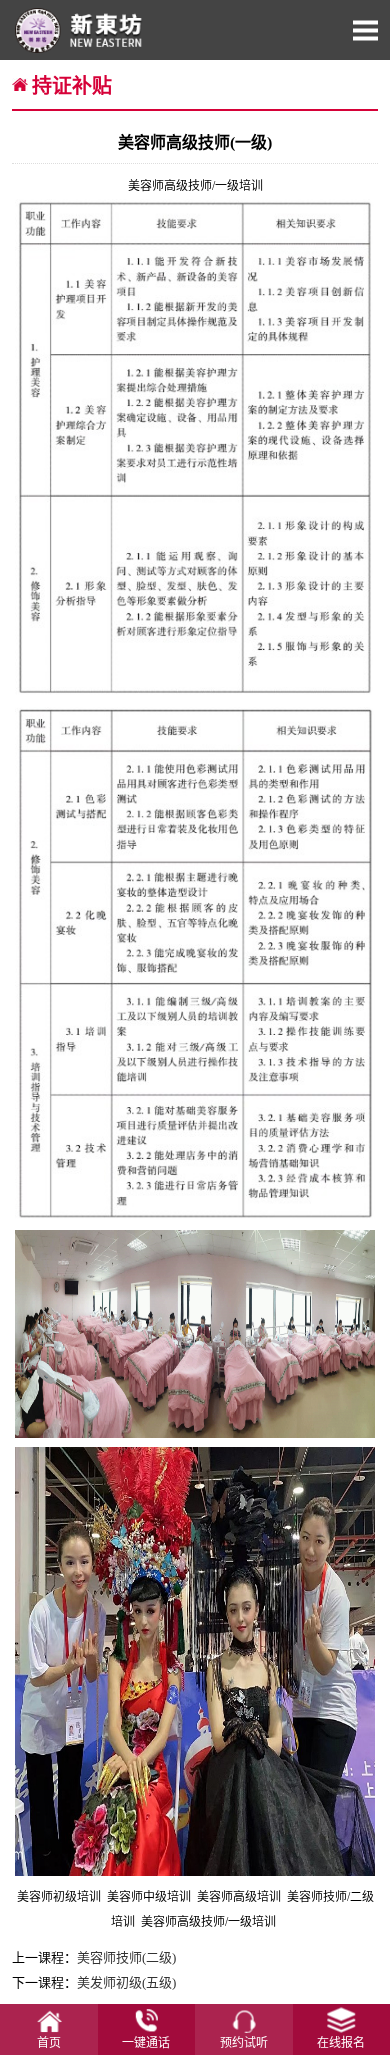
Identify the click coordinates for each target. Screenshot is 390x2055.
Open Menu (365, 30)
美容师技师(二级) (126, 1957)
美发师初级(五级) (126, 1982)
